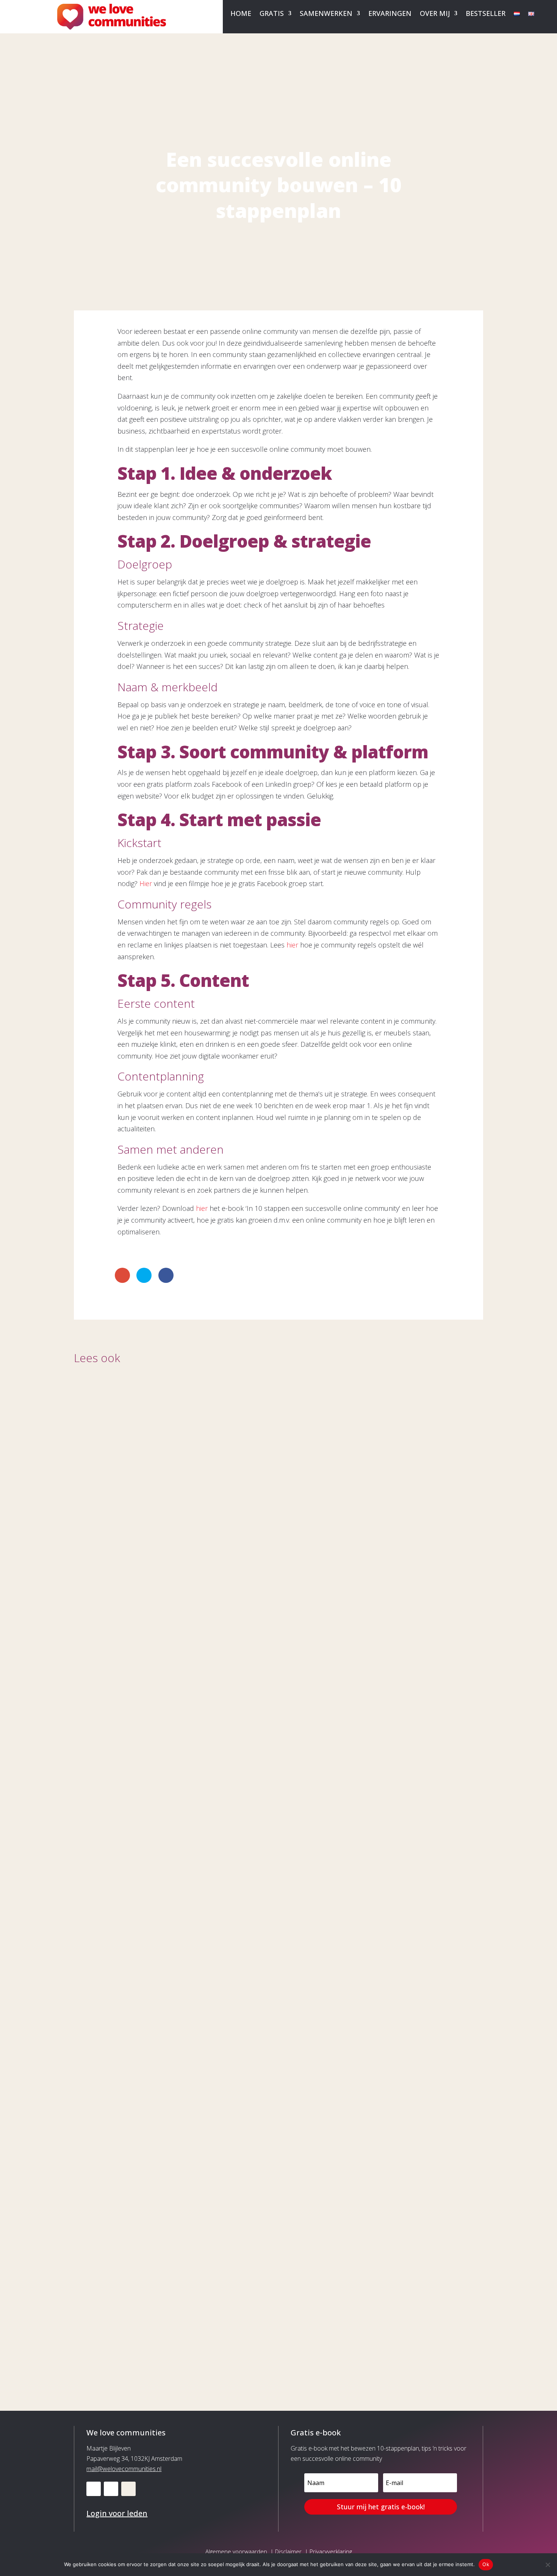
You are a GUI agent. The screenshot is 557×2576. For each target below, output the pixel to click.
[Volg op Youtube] (111, 2489)
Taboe (95, 1992)
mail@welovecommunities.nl (124, 2469)
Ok (486, 2564)
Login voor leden (117, 2513)
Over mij (435, 14)
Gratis (272, 14)
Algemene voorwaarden (236, 2551)
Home (241, 14)
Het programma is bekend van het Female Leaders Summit (213, 2318)
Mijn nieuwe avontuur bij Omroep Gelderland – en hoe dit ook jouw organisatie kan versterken (270, 1661)
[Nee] (548, 2565)
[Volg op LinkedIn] (94, 2489)
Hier (147, 883)
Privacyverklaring (331, 2551)
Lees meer (98, 1683)
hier (292, 945)
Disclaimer (288, 2551)
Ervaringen (390, 14)
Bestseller (486, 14)
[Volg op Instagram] (128, 2489)
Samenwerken (326, 14)
